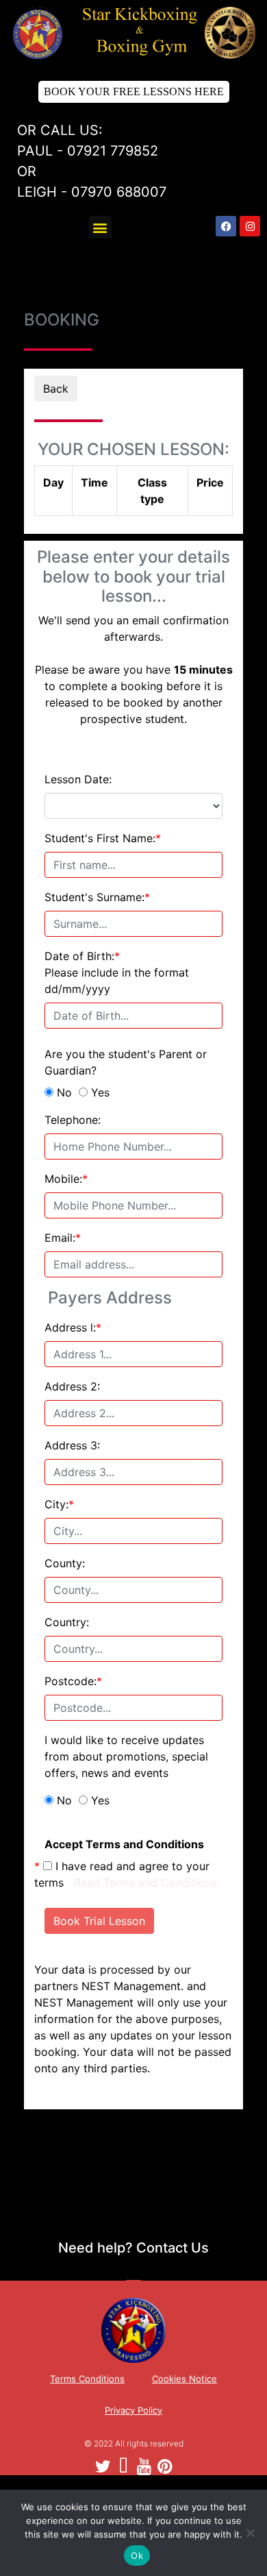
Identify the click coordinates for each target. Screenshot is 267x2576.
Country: (67, 1622)
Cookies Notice (185, 2379)
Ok (137, 2555)
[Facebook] (226, 226)
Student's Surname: (97, 897)
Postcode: (73, 1681)
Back (56, 389)
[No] (250, 2533)
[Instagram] (250, 226)
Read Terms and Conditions (145, 1882)
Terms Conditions (87, 2379)
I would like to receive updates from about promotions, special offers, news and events (126, 1756)
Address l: (73, 1327)
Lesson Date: (78, 779)
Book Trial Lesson (99, 1921)
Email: (63, 1238)
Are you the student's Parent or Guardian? (126, 1062)
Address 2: (72, 1386)
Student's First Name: (103, 838)
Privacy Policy (133, 2410)
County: (65, 1563)
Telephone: (73, 1120)
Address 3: (72, 1445)
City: (59, 1504)
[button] (100, 227)
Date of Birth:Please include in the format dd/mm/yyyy (117, 972)
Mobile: (66, 1179)
